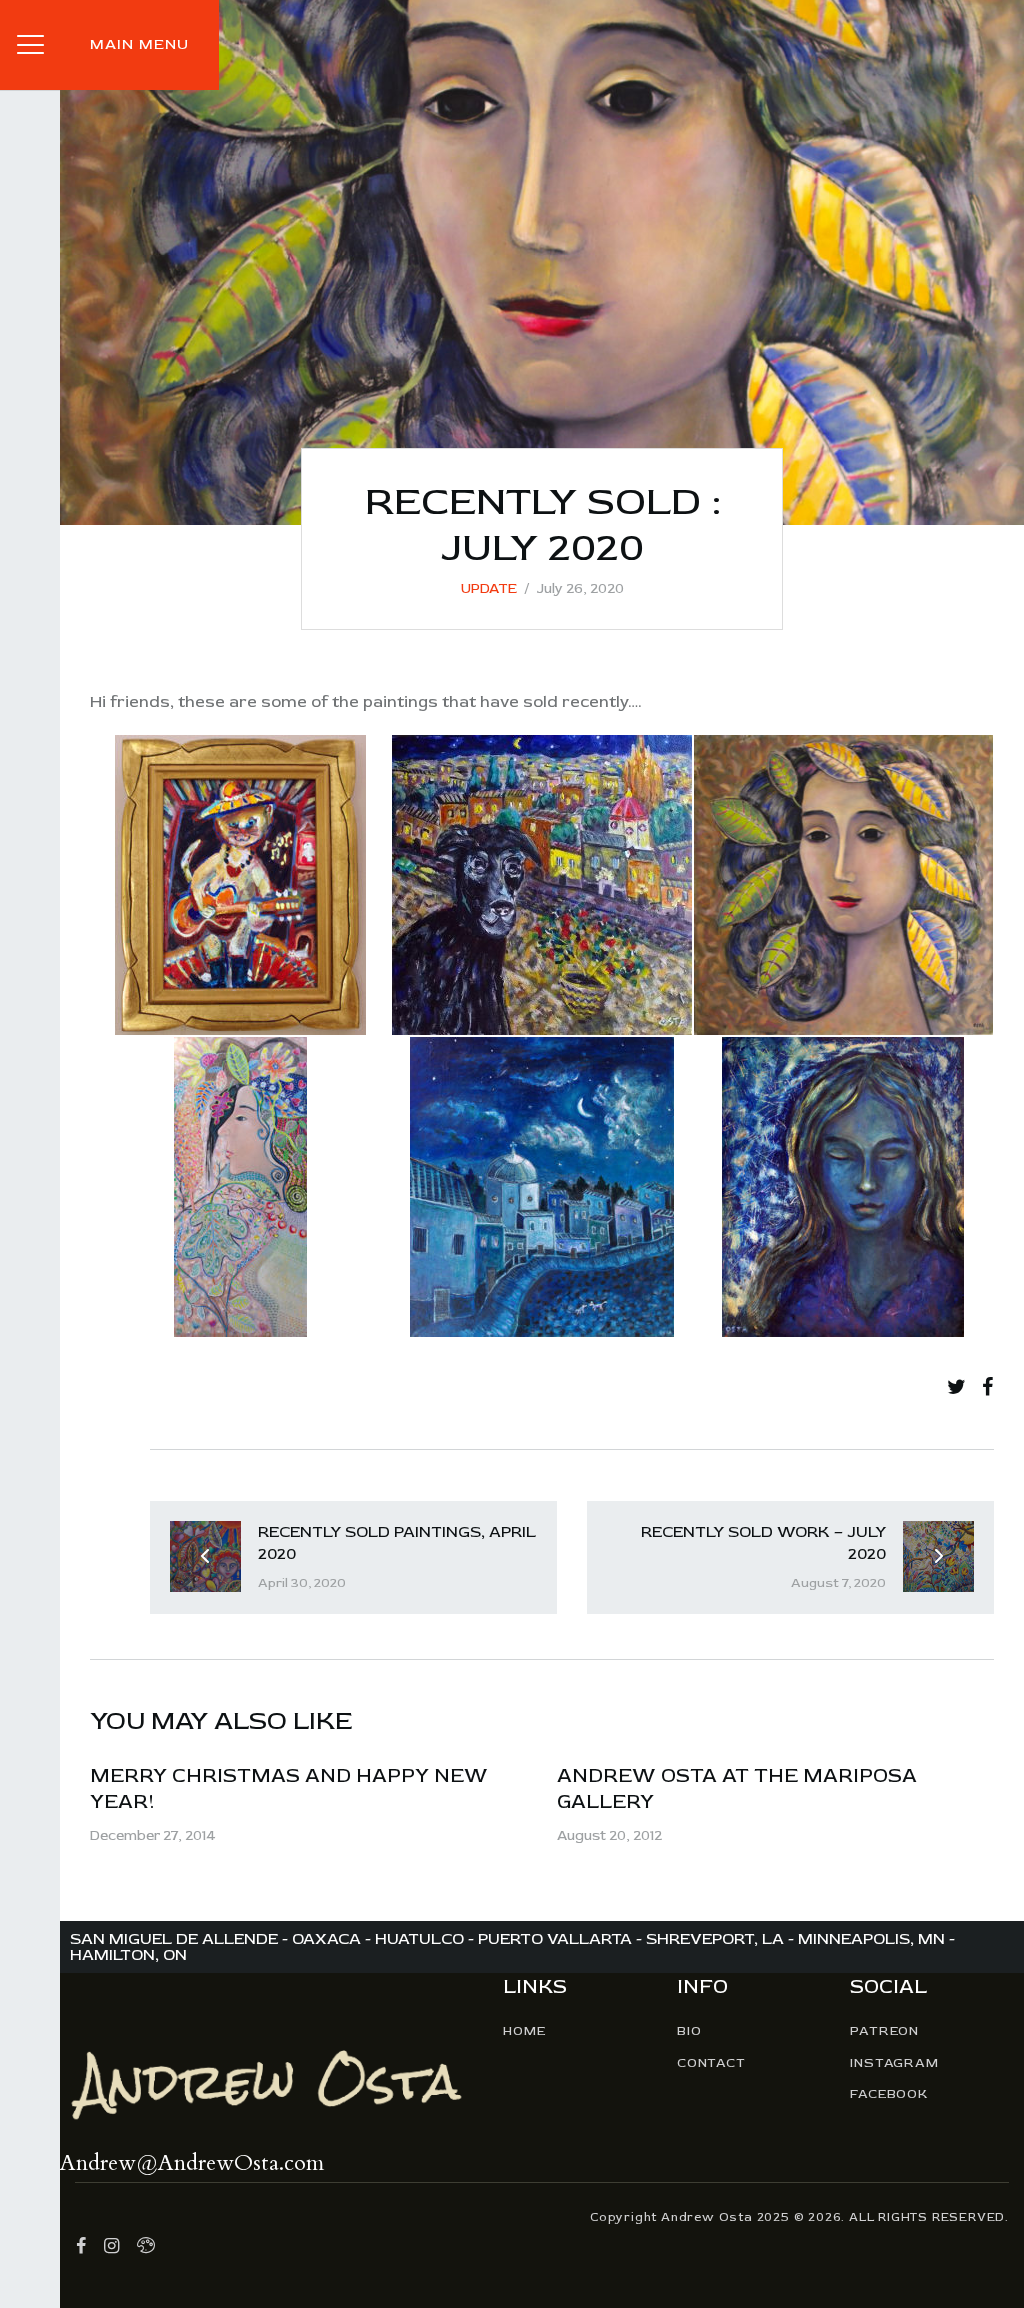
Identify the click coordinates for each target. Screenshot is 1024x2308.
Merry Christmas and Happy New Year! (289, 1788)
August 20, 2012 (609, 1835)
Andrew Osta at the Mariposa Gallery (737, 1788)
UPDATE (489, 588)
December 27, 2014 (152, 1835)
